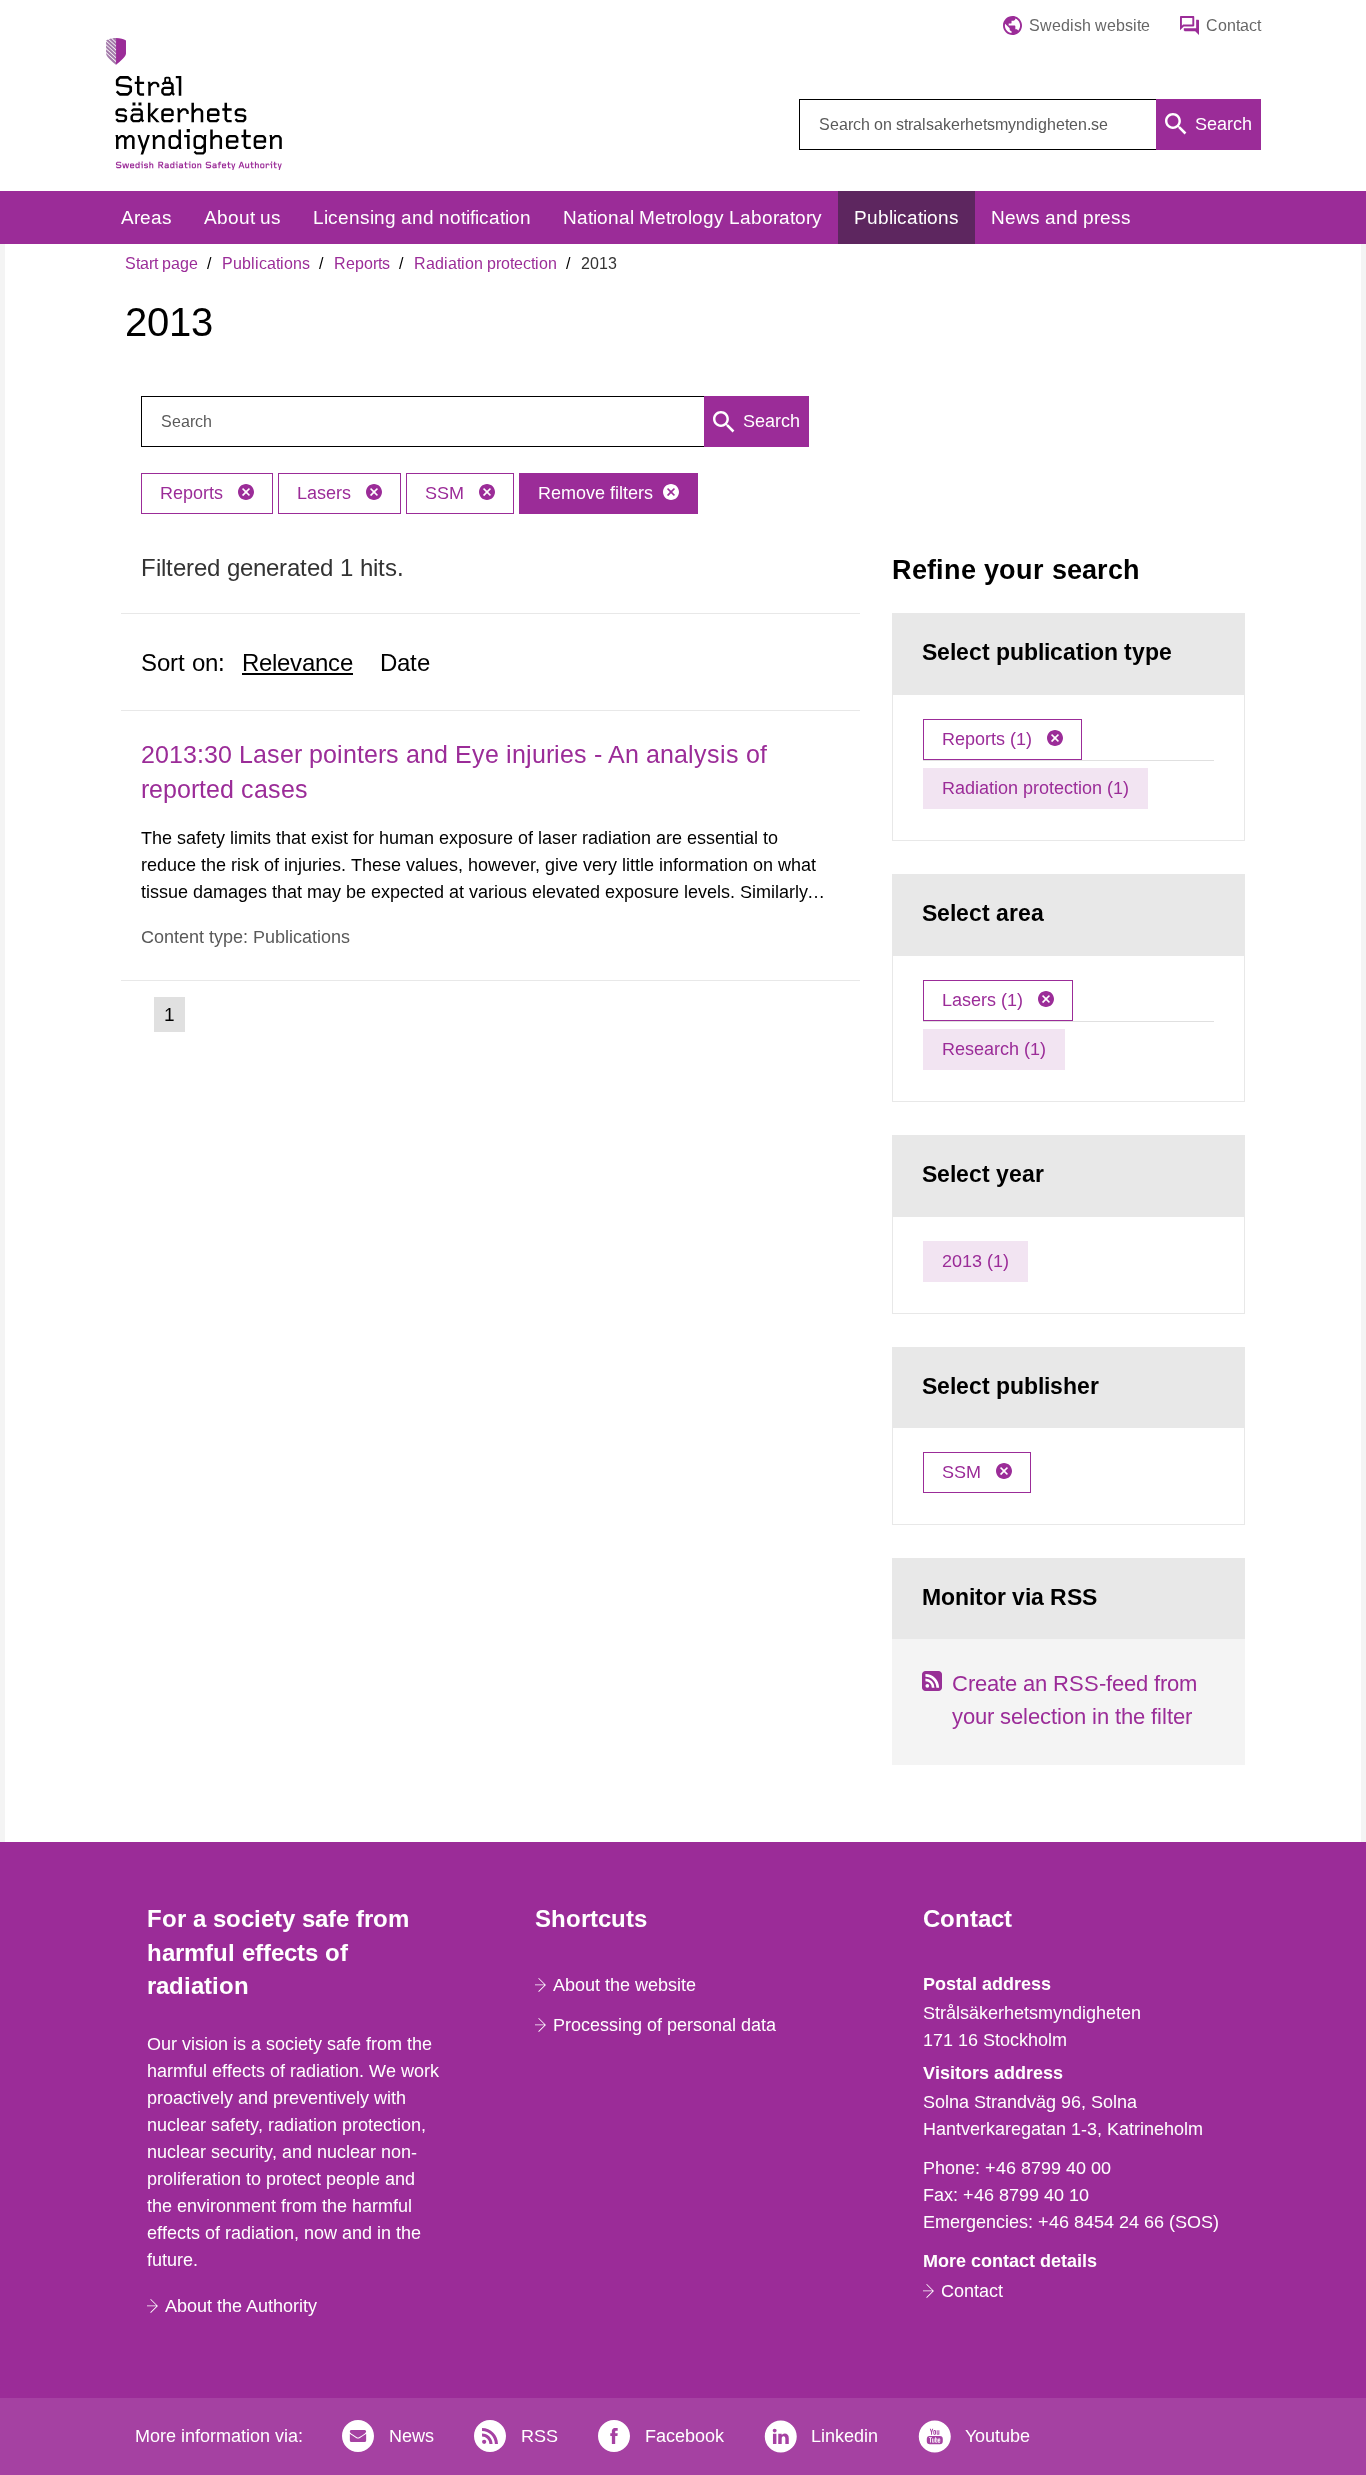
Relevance (297, 662)
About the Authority (241, 2306)
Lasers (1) (985, 1000)
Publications (266, 263)
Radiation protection (485, 263)
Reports (362, 263)
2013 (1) (975, 1261)
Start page (161, 263)
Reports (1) (989, 739)
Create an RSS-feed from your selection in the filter (1074, 1700)
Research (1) (994, 1049)
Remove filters (595, 493)
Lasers (326, 493)
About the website (624, 1985)
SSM (447, 493)
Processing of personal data (664, 2025)
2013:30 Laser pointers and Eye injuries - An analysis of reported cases (454, 771)
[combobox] (1030, 124)
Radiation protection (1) (1035, 788)
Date (405, 662)
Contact (972, 2291)
